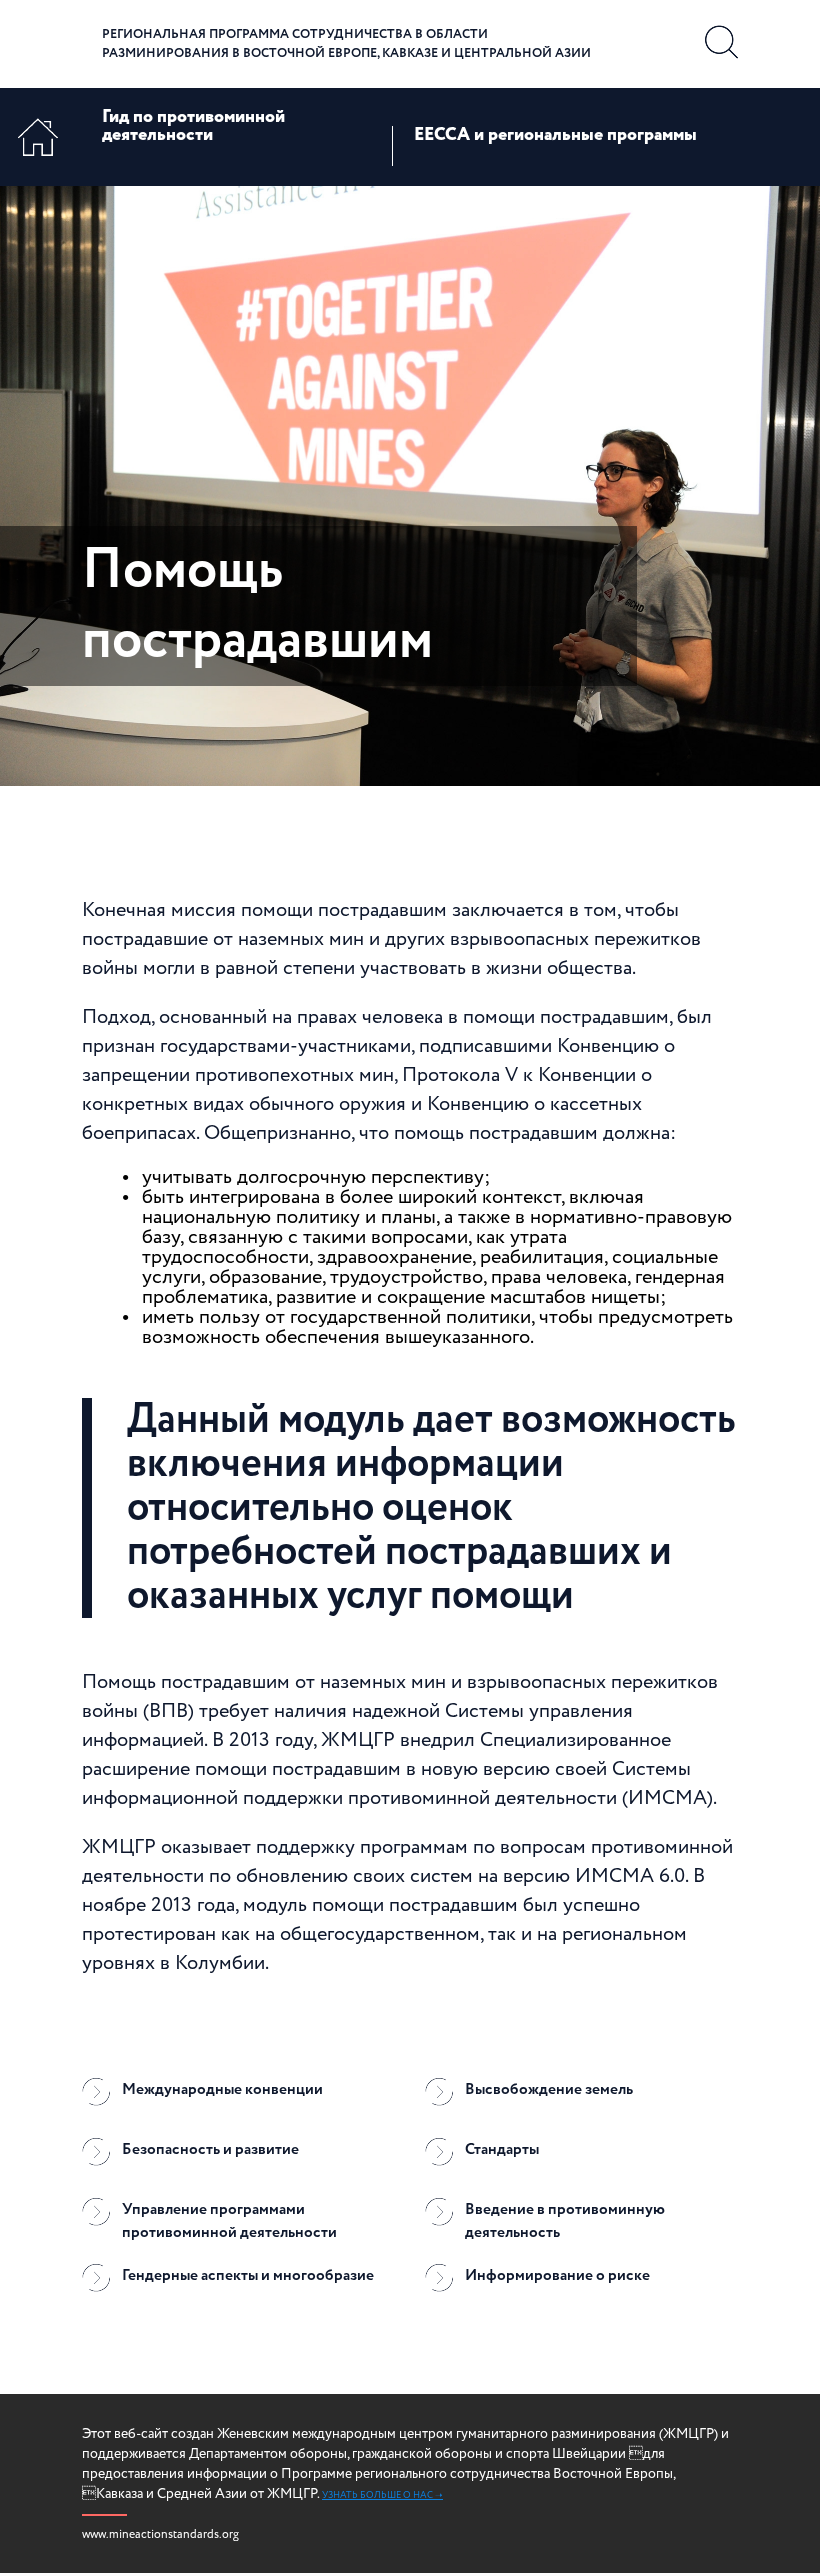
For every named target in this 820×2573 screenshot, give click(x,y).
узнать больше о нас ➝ (382, 2495)
